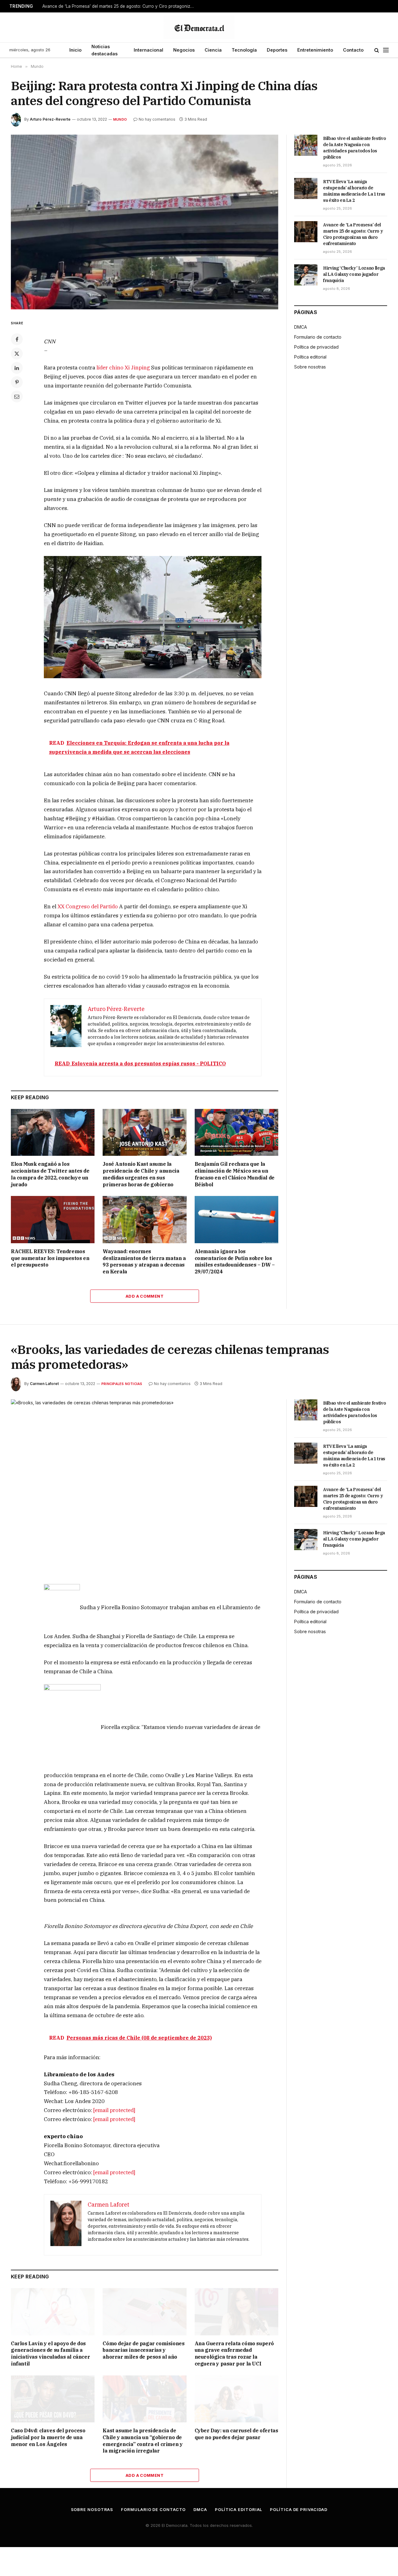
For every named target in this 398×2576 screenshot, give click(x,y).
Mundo (120, 119)
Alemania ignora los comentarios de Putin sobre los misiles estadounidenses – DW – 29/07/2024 (235, 1261)
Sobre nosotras (310, 367)
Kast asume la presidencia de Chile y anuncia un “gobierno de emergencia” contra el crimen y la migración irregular (143, 2441)
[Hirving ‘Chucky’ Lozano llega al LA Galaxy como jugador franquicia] (306, 275)
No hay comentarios (157, 119)
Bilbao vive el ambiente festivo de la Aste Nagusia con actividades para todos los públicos (354, 148)
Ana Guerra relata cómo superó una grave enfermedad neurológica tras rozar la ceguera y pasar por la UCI (234, 2354)
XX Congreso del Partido (88, 906)
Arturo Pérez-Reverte (50, 119)
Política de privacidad (316, 347)
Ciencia (213, 50)
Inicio (75, 50)
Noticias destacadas (104, 50)
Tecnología (244, 50)
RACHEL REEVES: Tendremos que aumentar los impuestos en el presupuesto (50, 1258)
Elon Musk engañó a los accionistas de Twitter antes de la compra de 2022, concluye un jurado (50, 1174)
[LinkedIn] (17, 368)
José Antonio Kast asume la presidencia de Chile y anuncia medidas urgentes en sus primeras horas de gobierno (141, 1174)
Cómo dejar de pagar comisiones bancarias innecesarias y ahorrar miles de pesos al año (143, 2350)
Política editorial (310, 357)
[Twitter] (17, 354)
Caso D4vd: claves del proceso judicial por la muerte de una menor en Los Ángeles (48, 2437)
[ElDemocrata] (199, 27)
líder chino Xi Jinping (124, 368)
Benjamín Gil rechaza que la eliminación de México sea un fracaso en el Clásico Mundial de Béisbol (235, 1174)
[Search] (377, 50)
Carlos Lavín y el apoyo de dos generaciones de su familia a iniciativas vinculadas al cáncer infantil (50, 2354)
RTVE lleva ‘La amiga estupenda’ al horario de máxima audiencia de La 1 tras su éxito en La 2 (354, 191)
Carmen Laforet (44, 1384)
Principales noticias (122, 1384)
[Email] (17, 396)
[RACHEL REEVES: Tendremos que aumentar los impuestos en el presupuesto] (53, 1219)
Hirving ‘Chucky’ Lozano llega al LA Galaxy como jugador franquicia (354, 274)
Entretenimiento (315, 50)
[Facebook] (17, 339)
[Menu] (386, 50)
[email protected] (114, 2110)
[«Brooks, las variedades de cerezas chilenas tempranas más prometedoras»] (145, 1487)
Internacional (148, 50)
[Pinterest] (17, 382)
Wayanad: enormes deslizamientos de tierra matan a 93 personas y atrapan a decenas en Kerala (144, 1261)
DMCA (301, 327)
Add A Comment (145, 1296)
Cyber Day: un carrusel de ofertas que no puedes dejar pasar (236, 2434)
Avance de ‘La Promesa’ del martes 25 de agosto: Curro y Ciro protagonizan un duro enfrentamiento (120, 6)
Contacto (353, 50)
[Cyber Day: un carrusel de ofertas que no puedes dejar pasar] (236, 2399)
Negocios (184, 50)
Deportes (277, 50)
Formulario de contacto (318, 337)
